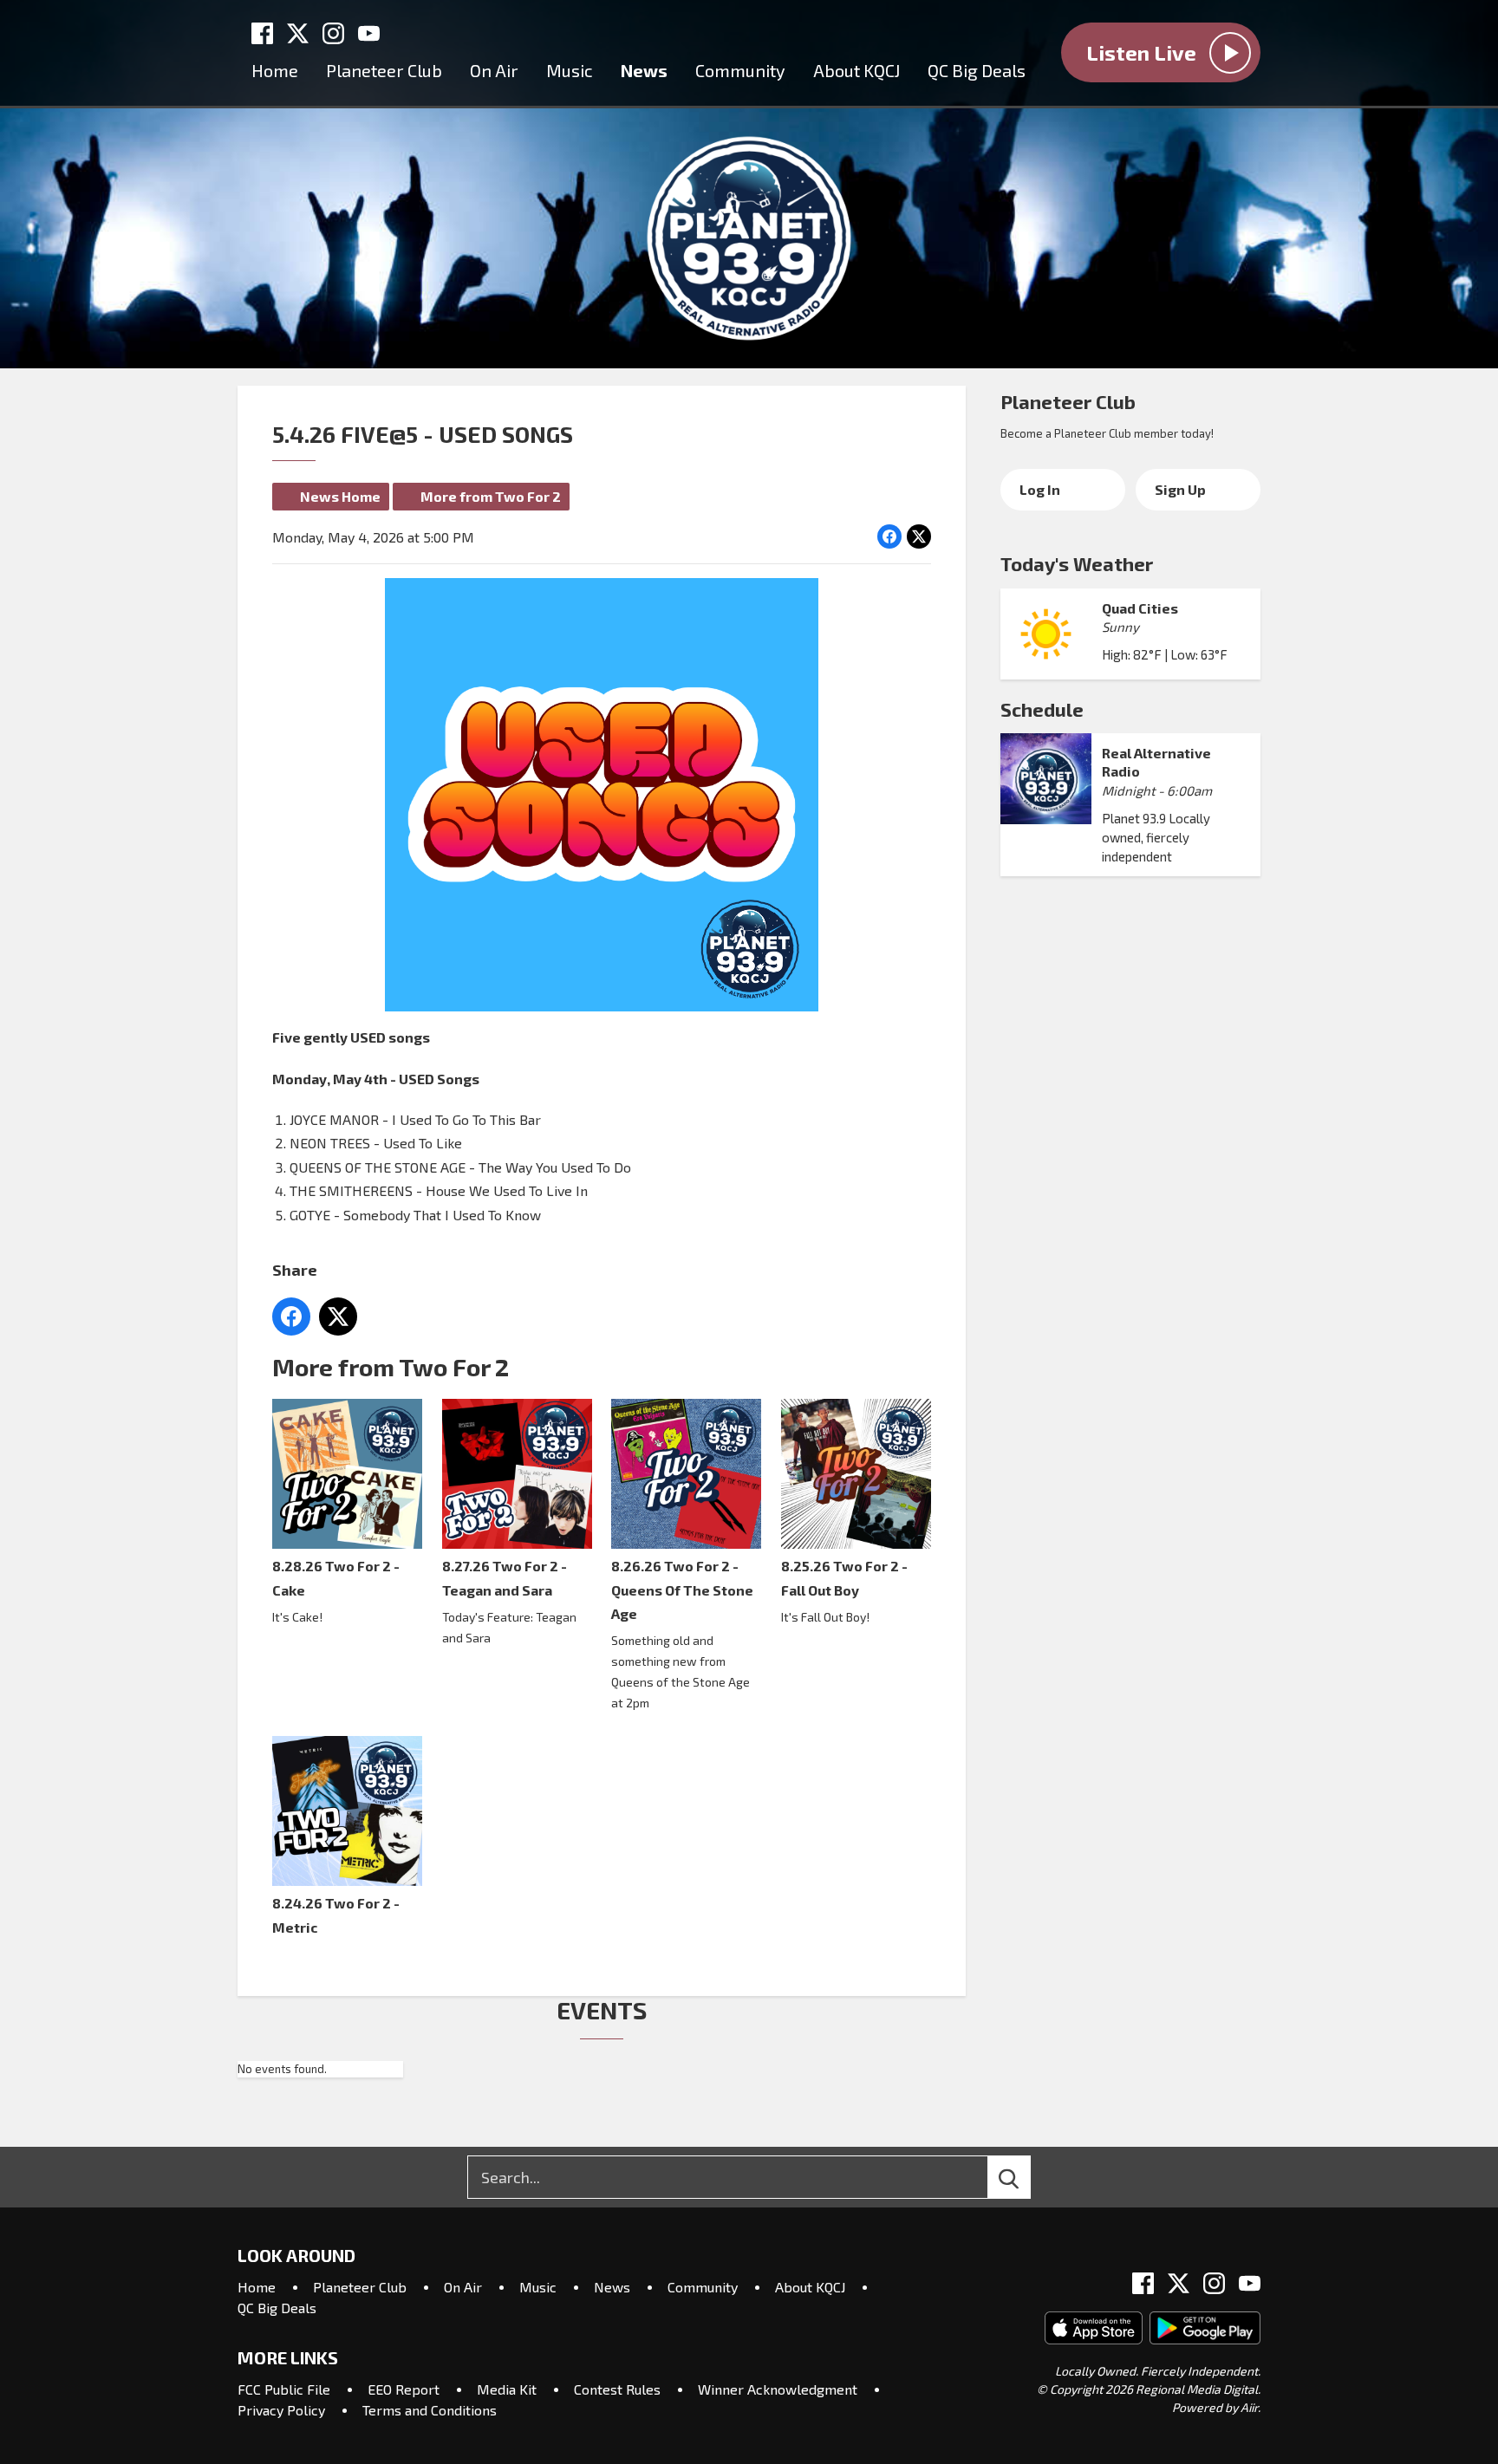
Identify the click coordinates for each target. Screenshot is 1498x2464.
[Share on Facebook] (889, 536)
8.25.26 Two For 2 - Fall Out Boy (844, 1577)
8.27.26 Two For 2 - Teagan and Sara (505, 1577)
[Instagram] (333, 33)
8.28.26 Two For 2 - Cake (336, 1577)
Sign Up (1180, 489)
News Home (340, 496)
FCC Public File (284, 2389)
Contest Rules (617, 2389)
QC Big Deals (977, 70)
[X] (298, 33)
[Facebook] (262, 33)
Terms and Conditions (430, 2410)
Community (740, 70)
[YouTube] (369, 33)
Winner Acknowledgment (778, 2389)
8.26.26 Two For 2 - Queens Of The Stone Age (682, 1590)
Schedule (1042, 709)
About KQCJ (856, 70)
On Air (494, 70)
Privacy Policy (281, 2410)
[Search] (1025, 2177)
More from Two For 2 (491, 496)
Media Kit (507, 2389)
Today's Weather (1077, 563)
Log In (1040, 489)
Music (570, 70)
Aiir (1249, 2407)
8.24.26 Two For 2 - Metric (336, 1915)
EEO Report (404, 2389)
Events (602, 2010)
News (644, 70)
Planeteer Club (384, 70)
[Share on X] (919, 536)
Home (275, 70)
